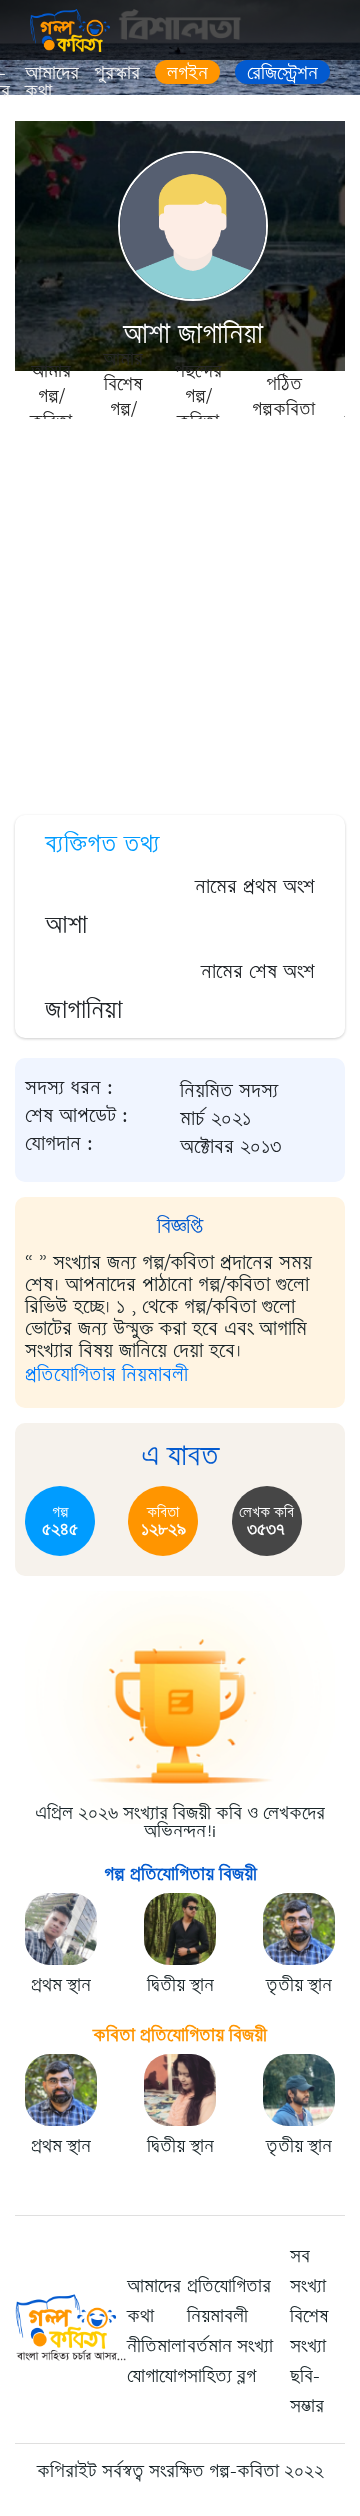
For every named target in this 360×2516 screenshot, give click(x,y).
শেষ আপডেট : (76, 1116)
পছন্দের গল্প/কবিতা (198, 395)
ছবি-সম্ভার (307, 2391)
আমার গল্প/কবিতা (51, 395)
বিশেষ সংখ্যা (309, 2331)
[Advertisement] (180, 610)
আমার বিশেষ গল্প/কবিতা (123, 395)
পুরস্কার (117, 73)
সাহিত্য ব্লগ (221, 2376)
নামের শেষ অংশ (258, 971)
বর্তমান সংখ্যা (230, 2346)
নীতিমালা (156, 2346)
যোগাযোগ (157, 2376)
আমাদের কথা (52, 82)
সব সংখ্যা (308, 2271)
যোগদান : (59, 1144)
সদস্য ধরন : (69, 1088)
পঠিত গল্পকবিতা (283, 395)
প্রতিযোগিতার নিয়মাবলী (106, 1374)
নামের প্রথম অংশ (255, 886)
